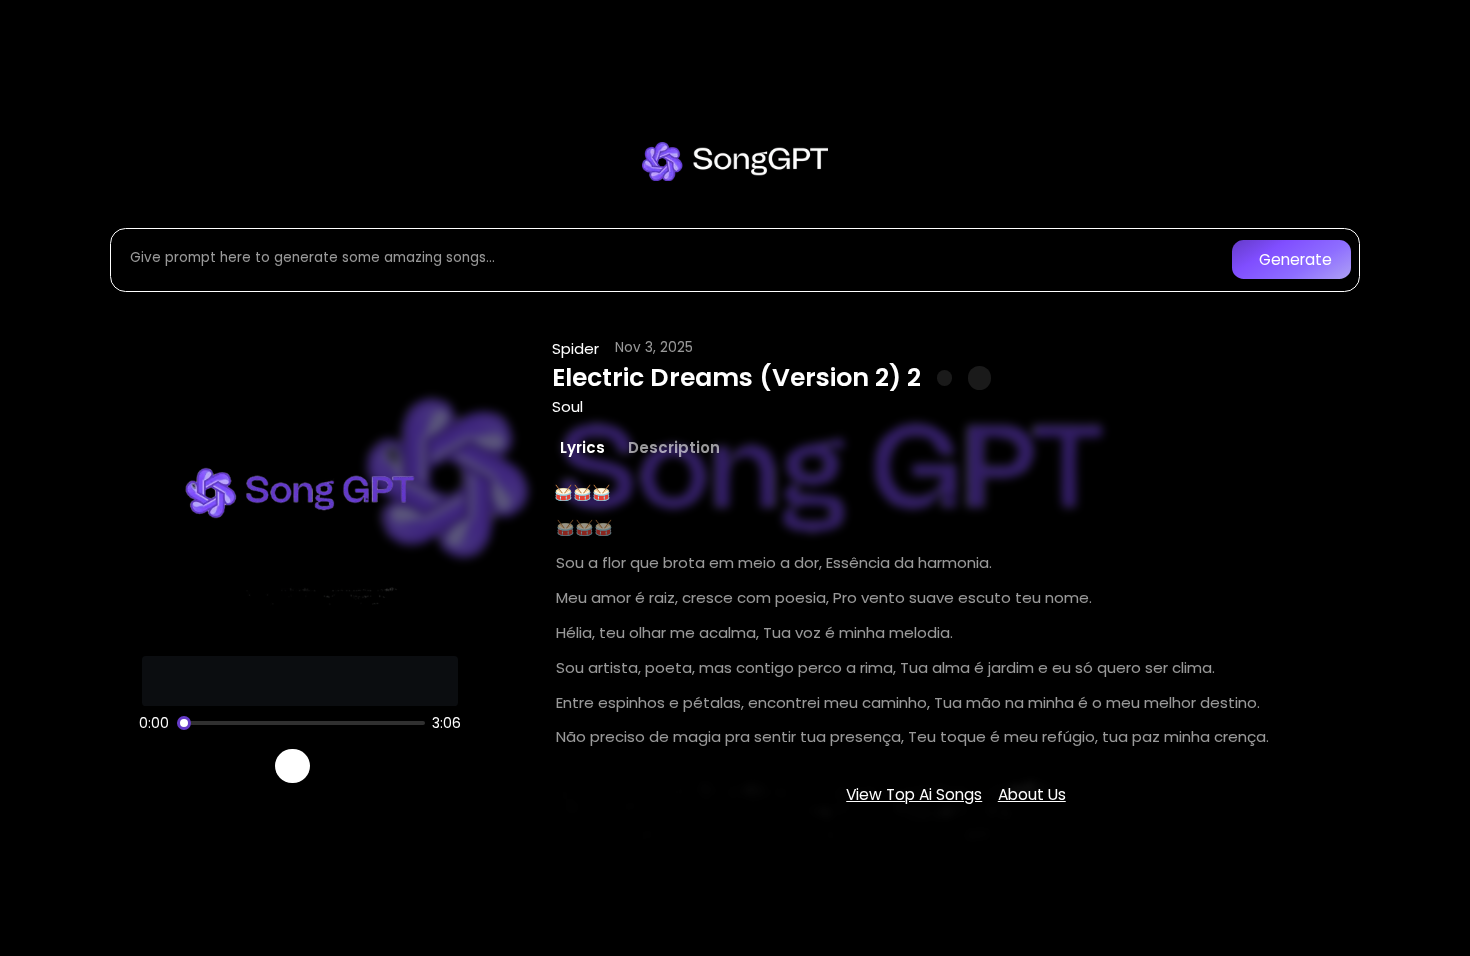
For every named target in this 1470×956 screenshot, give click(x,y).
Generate (1295, 259)
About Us (1032, 794)
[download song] (979, 377)
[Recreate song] (349, 766)
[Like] (945, 378)
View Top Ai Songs (914, 794)
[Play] (292, 766)
